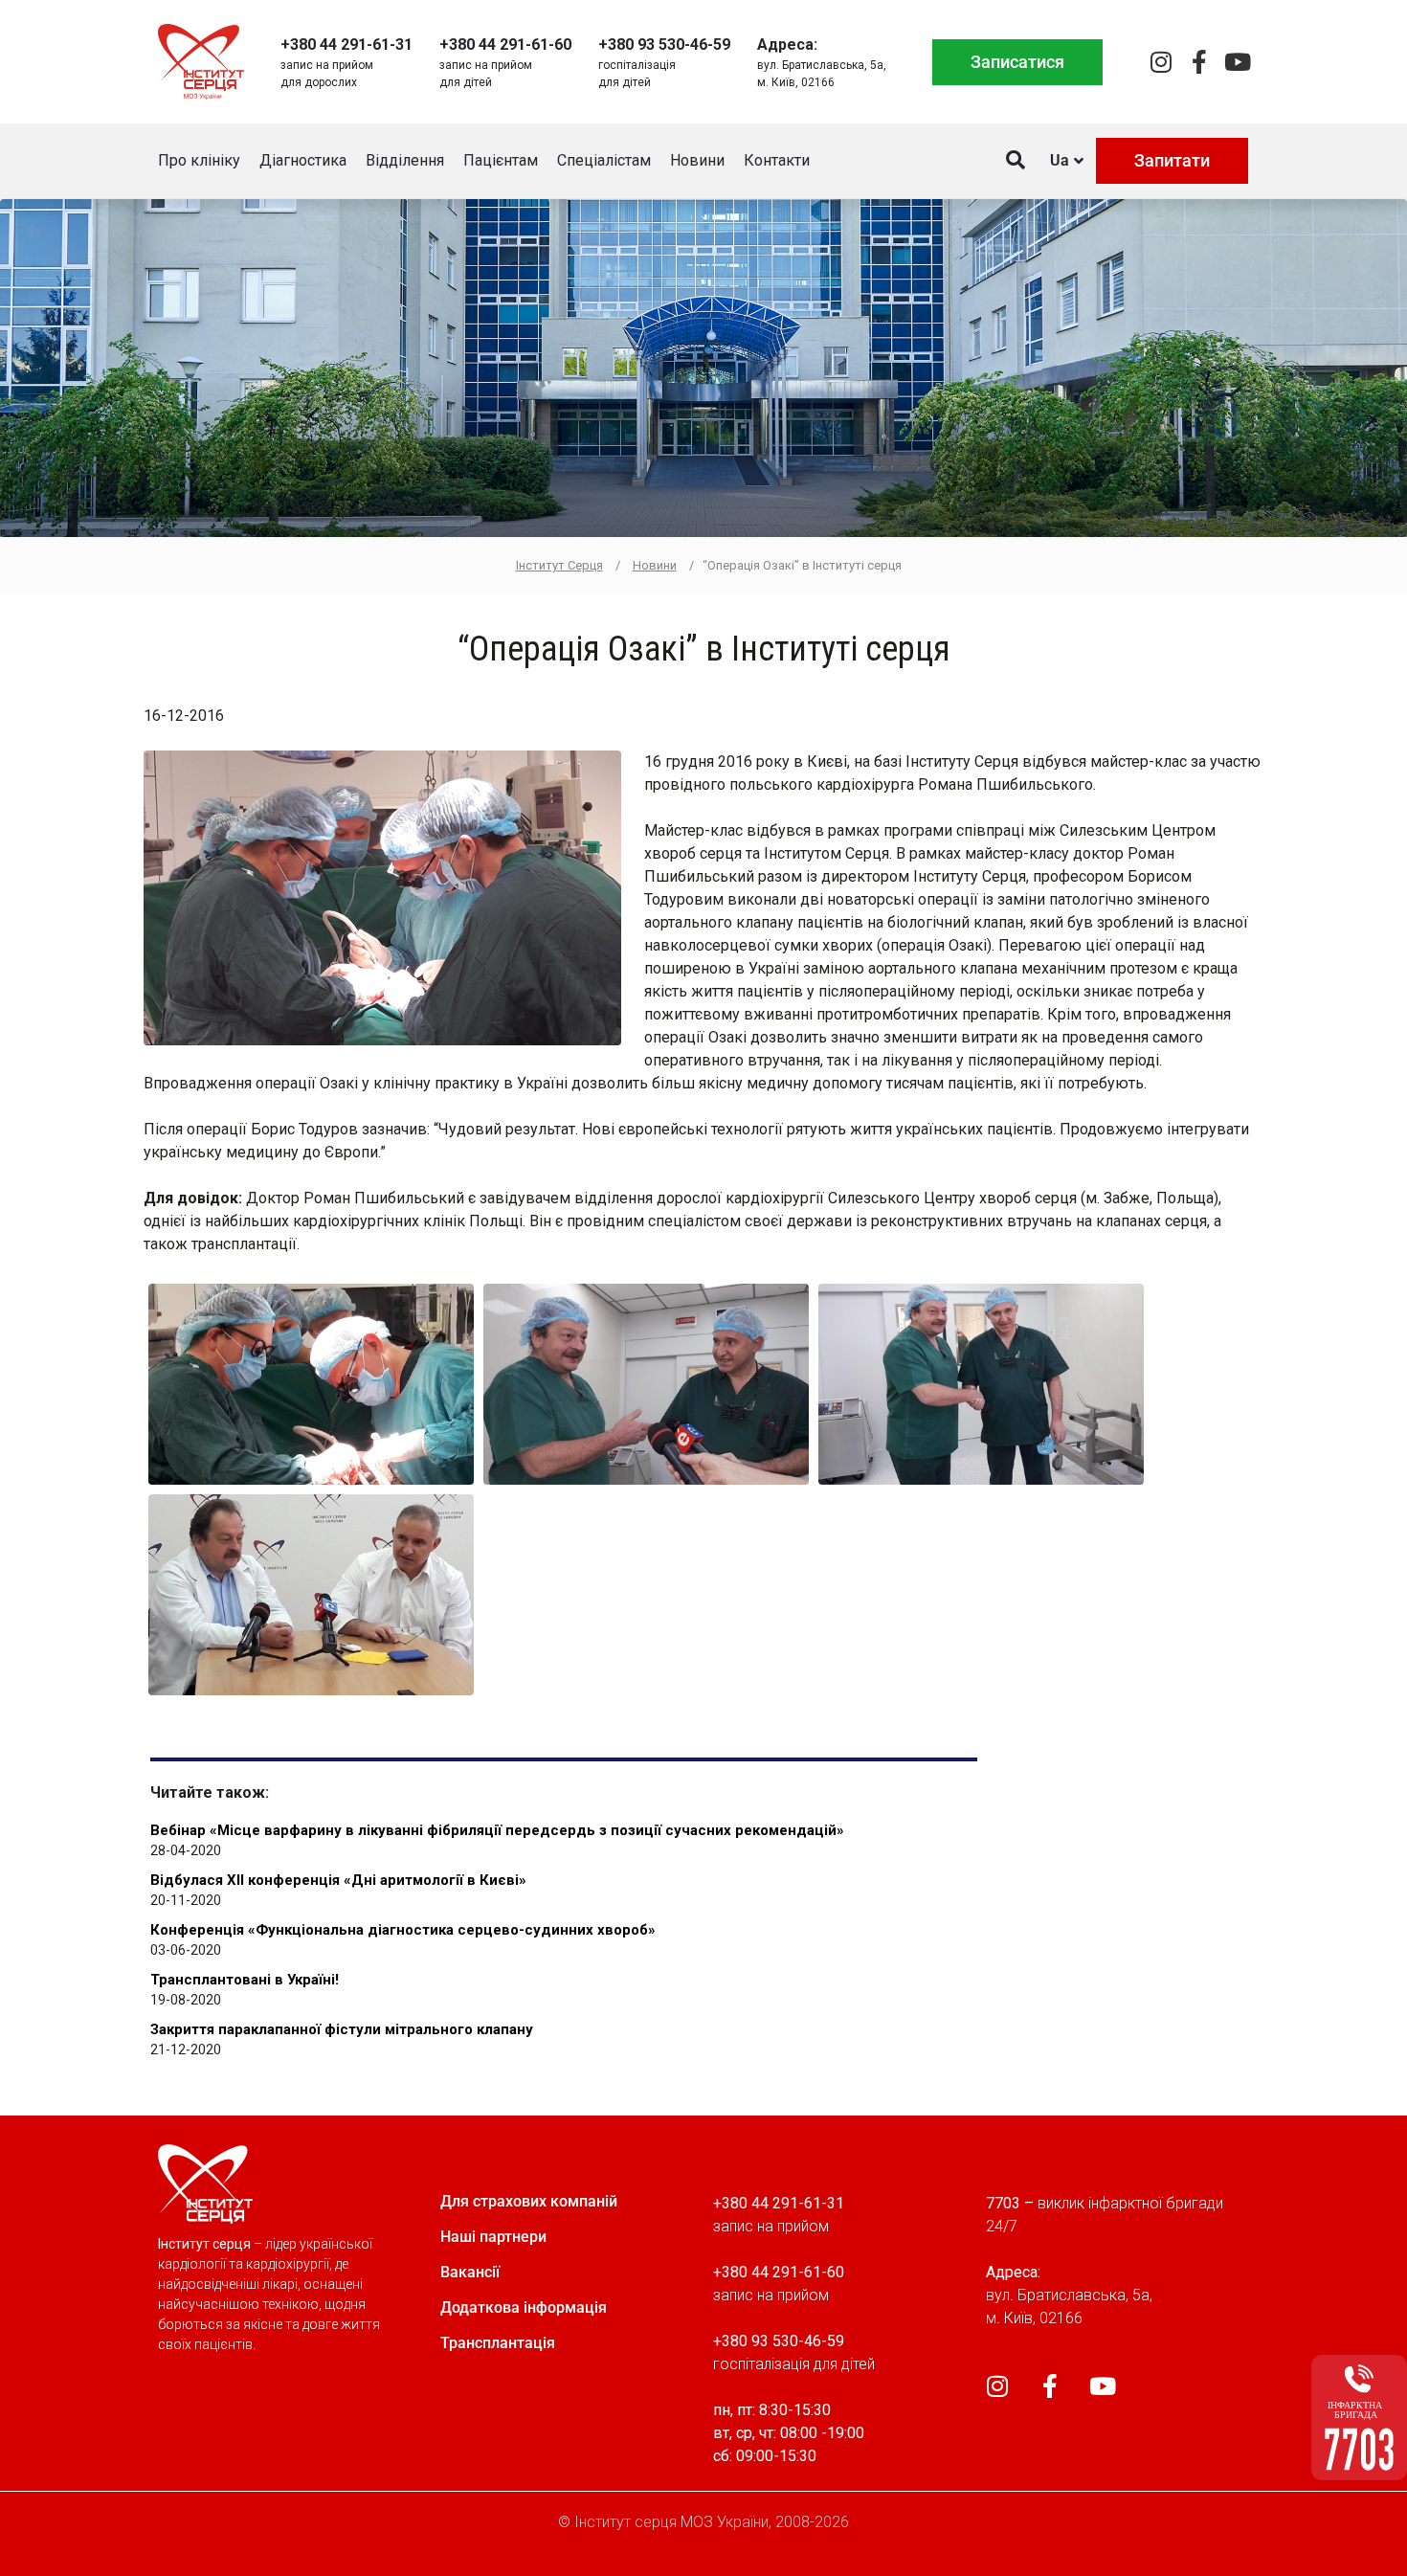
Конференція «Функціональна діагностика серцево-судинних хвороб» (403, 1930)
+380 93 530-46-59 (664, 45)
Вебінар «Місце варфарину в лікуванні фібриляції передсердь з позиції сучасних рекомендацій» (497, 1830)
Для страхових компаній (529, 2201)
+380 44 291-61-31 (346, 45)
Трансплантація (498, 2343)
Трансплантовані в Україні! (245, 1980)
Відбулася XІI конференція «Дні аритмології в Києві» (338, 1880)
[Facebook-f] (1199, 62)
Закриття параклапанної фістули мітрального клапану (342, 2029)
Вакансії (470, 2272)
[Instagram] (1161, 62)
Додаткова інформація (524, 2307)
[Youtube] (1237, 62)
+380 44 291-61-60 (505, 45)
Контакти (777, 160)
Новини (697, 160)
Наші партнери (493, 2237)
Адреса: (787, 45)
